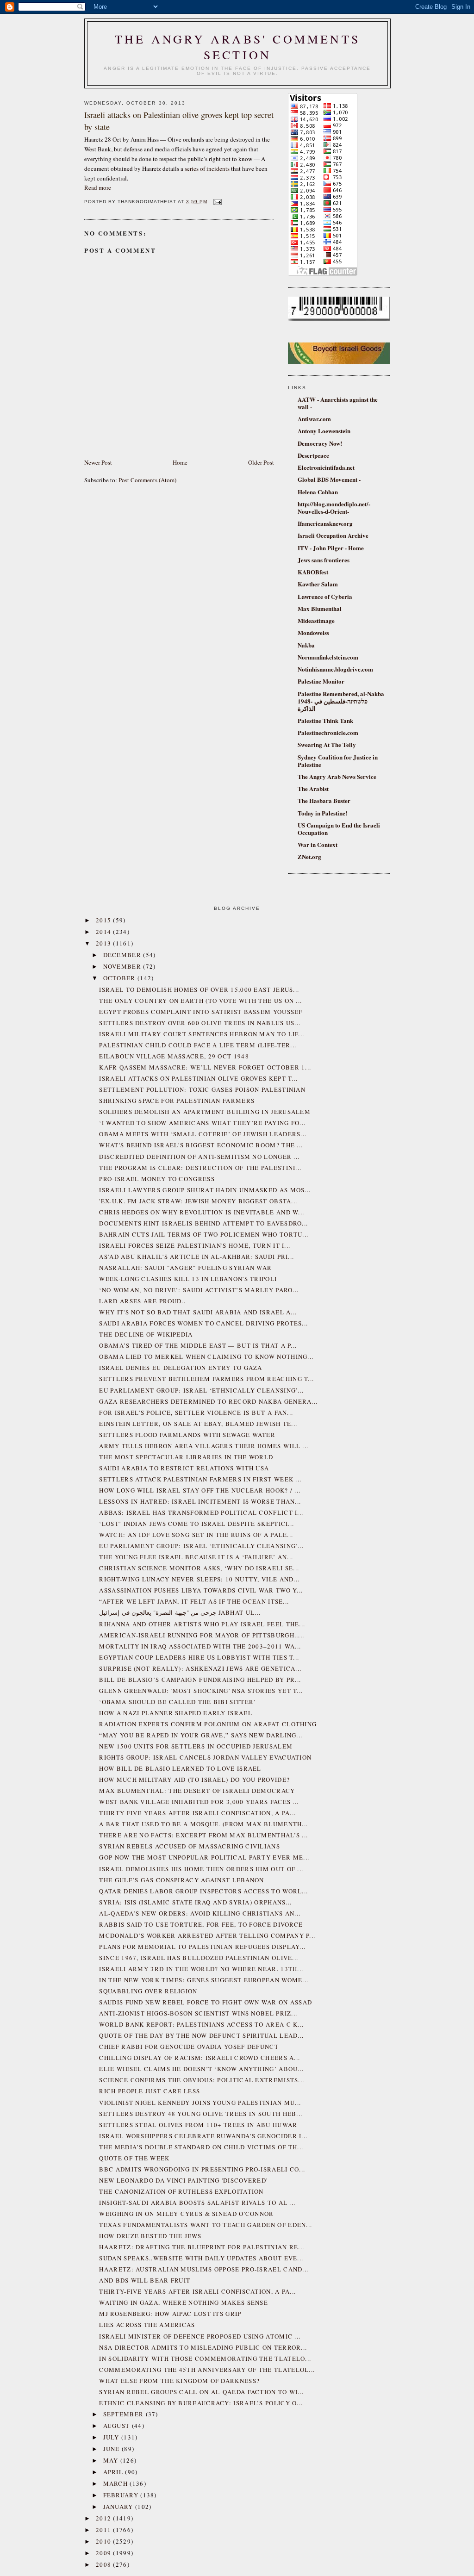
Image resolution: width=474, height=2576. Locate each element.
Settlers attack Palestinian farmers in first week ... (200, 1479)
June (113, 2449)
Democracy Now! (320, 443)
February (122, 2495)
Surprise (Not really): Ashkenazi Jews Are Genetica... (200, 1668)
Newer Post (98, 462)
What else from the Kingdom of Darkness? (179, 2381)
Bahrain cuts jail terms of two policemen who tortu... (204, 1234)
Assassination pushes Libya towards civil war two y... (201, 1590)
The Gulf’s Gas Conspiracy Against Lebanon (181, 1880)
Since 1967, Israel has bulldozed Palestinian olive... (199, 1958)
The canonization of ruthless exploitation (181, 2191)
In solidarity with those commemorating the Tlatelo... (205, 2358)
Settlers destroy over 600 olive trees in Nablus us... (200, 1023)
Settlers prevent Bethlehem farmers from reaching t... (206, 1379)
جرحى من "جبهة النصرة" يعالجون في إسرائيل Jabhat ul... (180, 1612)
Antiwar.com (314, 419)
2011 (105, 2530)
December (123, 955)
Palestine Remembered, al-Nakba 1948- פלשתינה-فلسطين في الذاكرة (341, 701)
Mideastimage (316, 620)
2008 (105, 2564)
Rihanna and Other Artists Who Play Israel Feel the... (202, 1624)
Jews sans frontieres (324, 560)
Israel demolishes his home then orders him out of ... (201, 1869)
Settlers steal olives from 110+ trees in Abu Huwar (198, 2125)
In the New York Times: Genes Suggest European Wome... (204, 1980)
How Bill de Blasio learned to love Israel (180, 1768)
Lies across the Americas (147, 2325)
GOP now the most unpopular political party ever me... (204, 1857)
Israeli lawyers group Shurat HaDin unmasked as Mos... (205, 1190)
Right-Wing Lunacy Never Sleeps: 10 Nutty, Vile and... (199, 1579)
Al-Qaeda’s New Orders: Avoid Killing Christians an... (200, 1913)
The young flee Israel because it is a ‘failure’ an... (196, 1557)
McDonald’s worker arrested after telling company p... (207, 1935)
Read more (98, 187)
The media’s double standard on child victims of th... (201, 2147)
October (120, 978)
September (125, 2414)
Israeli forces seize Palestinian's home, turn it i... (195, 1245)
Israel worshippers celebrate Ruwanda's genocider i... (203, 2136)
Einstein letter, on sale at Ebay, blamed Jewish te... (198, 1424)
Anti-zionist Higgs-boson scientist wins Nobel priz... (198, 2013)
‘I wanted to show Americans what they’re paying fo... (202, 1123)
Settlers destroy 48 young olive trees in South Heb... (201, 2114)
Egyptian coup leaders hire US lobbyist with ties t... (199, 1657)
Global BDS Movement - (329, 479)
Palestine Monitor (321, 681)
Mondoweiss (313, 632)
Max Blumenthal (320, 608)
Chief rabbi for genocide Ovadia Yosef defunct (189, 2047)
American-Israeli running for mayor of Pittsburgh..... (202, 1635)
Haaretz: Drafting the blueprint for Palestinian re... (202, 2247)
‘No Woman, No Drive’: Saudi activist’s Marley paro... (199, 1290)
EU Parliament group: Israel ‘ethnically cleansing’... (201, 1390)
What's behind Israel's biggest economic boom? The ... (201, 1145)
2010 (105, 2541)
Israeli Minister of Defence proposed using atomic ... (200, 2336)
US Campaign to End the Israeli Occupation (339, 829)
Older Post (261, 462)
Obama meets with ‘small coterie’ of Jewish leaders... (203, 1134)
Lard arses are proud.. (142, 1301)
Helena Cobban (318, 492)
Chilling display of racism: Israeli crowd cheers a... (200, 2058)
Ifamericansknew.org (325, 523)
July (112, 2437)
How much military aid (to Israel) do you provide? (194, 1780)
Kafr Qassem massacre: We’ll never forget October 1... (205, 1067)
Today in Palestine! (322, 813)
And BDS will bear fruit (145, 2280)
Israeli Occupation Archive (333, 535)
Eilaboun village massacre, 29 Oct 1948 (174, 1056)
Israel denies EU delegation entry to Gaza (181, 1368)
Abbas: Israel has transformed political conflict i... (201, 1512)
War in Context (318, 844)
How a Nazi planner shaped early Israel (175, 1713)
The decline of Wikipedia (146, 1334)
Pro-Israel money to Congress (157, 1179)
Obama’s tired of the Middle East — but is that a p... (198, 1345)
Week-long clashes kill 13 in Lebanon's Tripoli (188, 1279)
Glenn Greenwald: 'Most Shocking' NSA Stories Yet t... (201, 1691)
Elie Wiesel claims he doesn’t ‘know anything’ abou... (201, 2069)
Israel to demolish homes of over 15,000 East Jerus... (199, 989)
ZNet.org (309, 856)
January (119, 2507)
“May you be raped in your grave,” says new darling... (201, 1735)
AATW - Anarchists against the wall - (338, 403)
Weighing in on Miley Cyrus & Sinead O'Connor (186, 2214)
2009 (105, 2553)
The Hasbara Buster (324, 800)
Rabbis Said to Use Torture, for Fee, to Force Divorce (201, 1924)
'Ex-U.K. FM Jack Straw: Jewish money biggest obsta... (198, 1201)
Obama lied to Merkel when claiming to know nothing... (206, 1356)
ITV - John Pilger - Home (331, 548)
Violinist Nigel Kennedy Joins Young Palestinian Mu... (200, 2103)
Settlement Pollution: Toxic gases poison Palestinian (202, 1089)
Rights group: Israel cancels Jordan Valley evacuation (205, 1757)
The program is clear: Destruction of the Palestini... (200, 1168)
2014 (105, 932)
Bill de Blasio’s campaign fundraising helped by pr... (200, 1680)
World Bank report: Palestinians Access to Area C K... (201, 2024)
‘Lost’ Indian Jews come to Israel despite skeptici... (196, 1524)
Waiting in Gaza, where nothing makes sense (184, 2302)
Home (180, 462)
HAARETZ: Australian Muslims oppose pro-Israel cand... (204, 2269)
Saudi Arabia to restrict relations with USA (184, 1468)
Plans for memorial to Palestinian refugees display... (202, 1947)
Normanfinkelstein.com (328, 657)
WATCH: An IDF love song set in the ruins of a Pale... (196, 1535)
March (117, 2483)
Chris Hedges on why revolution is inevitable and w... (202, 1212)
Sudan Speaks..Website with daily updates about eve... (201, 2258)
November (123, 966)
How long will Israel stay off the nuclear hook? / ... (200, 1490)
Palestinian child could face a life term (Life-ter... (198, 1045)
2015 (105, 920)
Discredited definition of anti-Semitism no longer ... (199, 1157)
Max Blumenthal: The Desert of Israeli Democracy (197, 1791)
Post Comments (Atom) (147, 480)
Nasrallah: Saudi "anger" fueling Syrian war (185, 1268)
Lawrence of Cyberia (325, 596)
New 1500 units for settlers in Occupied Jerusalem (196, 1746)
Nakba (306, 645)
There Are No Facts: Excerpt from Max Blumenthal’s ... (203, 1835)
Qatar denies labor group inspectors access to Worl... (203, 1891)
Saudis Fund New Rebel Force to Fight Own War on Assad (206, 2002)
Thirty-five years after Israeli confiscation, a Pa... (197, 1813)
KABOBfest (313, 572)
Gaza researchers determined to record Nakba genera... (208, 1401)
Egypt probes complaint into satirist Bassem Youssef (201, 1012)
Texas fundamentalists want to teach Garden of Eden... (206, 2225)
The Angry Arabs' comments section (237, 47)
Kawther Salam (318, 584)
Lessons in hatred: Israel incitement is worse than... (200, 1501)
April (114, 2472)
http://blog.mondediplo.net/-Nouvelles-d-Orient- (334, 507)
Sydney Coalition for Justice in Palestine (338, 761)
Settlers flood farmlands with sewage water (187, 1435)
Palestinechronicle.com (328, 732)
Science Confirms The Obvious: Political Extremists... (202, 2080)
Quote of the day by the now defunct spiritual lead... (201, 2035)
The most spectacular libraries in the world (186, 1457)
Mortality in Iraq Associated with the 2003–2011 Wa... (200, 1646)
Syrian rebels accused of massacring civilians (190, 1846)
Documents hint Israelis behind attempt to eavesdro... (203, 1223)
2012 (105, 2518)
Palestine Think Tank (325, 720)
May (112, 2460)
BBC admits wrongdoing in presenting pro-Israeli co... (202, 2169)
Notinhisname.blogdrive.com (335, 669)
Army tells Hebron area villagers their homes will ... (204, 1446)
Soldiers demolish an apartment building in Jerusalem (205, 1112)
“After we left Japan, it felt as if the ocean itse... (194, 1601)
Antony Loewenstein (324, 431)
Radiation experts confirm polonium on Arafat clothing (208, 1724)
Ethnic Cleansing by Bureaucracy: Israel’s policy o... (201, 2403)
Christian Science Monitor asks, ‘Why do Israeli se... (199, 1568)
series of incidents (207, 168)
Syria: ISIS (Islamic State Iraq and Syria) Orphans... (195, 1902)
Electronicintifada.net (326, 467)
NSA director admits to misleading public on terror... (203, 2347)
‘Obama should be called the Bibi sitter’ (178, 1702)
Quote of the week (134, 2158)
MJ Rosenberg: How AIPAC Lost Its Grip (170, 2314)
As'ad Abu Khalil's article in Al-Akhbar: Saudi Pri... (196, 1257)
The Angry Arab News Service (337, 776)
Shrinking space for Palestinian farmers (177, 1101)
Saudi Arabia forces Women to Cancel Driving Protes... (203, 1323)
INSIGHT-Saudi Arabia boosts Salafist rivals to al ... (197, 2203)
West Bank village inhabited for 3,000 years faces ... (199, 1802)
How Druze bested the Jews (150, 2236)
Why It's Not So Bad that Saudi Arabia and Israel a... (198, 1312)
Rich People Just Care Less (150, 2091)
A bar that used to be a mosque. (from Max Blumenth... (203, 1824)
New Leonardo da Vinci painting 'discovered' (183, 2180)
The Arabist (313, 788)
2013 (105, 943)
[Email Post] (216, 202)
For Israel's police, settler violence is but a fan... (196, 1412)
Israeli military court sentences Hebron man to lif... (202, 1034)
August (118, 2426)
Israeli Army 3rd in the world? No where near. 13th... (201, 1969)
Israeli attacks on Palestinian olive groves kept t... (198, 1078)
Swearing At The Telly (327, 744)
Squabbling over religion (148, 1991)
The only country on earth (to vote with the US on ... (200, 1001)
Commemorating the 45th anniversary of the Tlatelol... (207, 2370)
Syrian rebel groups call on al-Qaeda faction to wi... (201, 2392)
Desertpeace (313, 455)
